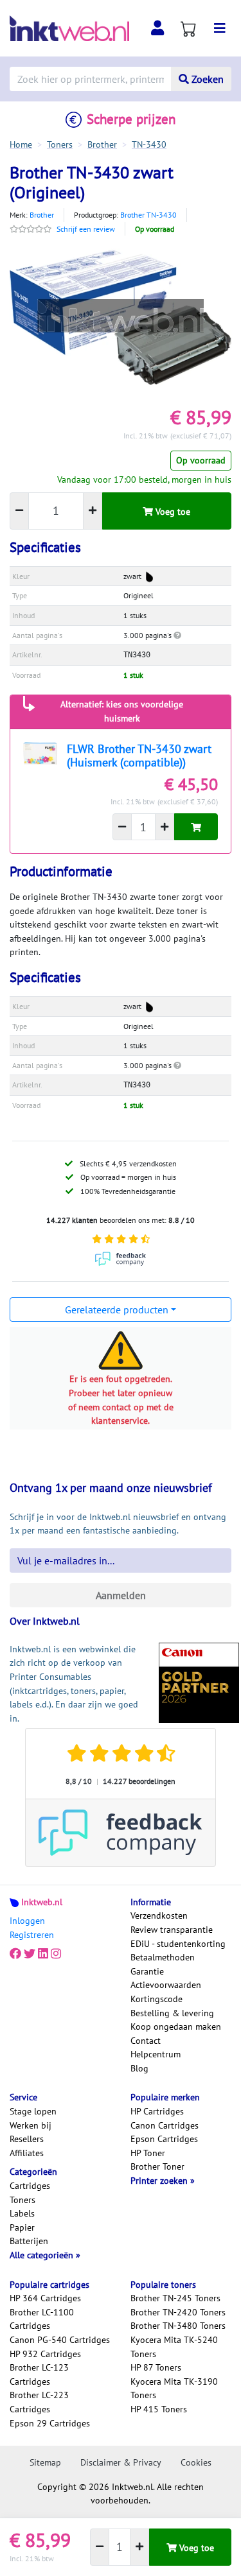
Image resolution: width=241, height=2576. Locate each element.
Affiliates (27, 2153)
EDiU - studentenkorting (178, 1944)
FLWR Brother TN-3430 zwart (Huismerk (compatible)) (139, 756)
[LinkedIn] (43, 1954)
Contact (146, 2041)
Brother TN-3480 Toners (178, 2326)
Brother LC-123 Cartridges (39, 2374)
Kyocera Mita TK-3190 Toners (174, 2389)
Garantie (147, 1971)
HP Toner (148, 2153)
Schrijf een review (86, 229)
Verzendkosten (159, 1915)
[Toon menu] (220, 28)
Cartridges (30, 2186)
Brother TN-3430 (148, 215)
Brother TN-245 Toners (175, 2298)
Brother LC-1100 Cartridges (42, 2319)
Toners (22, 2200)
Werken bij (31, 2125)
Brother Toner (157, 2166)
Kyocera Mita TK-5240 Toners (174, 2347)
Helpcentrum (156, 2054)
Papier (22, 2227)
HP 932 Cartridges (45, 2354)
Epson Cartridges (164, 2139)
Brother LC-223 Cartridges (39, 2402)
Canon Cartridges (165, 2125)
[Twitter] (30, 1954)
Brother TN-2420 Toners (178, 2312)
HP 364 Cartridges (45, 2298)
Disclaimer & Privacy (121, 2462)
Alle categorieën (43, 2255)
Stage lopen (33, 2111)
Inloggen (27, 1921)
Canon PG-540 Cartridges (60, 2340)
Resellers (27, 2139)
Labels (22, 2213)
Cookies (196, 2462)
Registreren (32, 1935)
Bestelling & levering (172, 2013)
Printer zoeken (160, 2181)
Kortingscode (156, 1999)
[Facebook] (15, 1954)
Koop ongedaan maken (176, 2027)
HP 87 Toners (156, 2367)
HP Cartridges (157, 2111)
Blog (139, 2068)
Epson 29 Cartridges (50, 2423)
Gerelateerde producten (117, 1310)
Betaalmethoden (163, 1957)
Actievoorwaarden (166, 1985)
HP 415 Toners (159, 2409)
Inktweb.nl (42, 1902)
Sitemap (45, 2462)
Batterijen (29, 2241)
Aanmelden (121, 1595)
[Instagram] (56, 1954)
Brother (42, 215)
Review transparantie (172, 1930)
